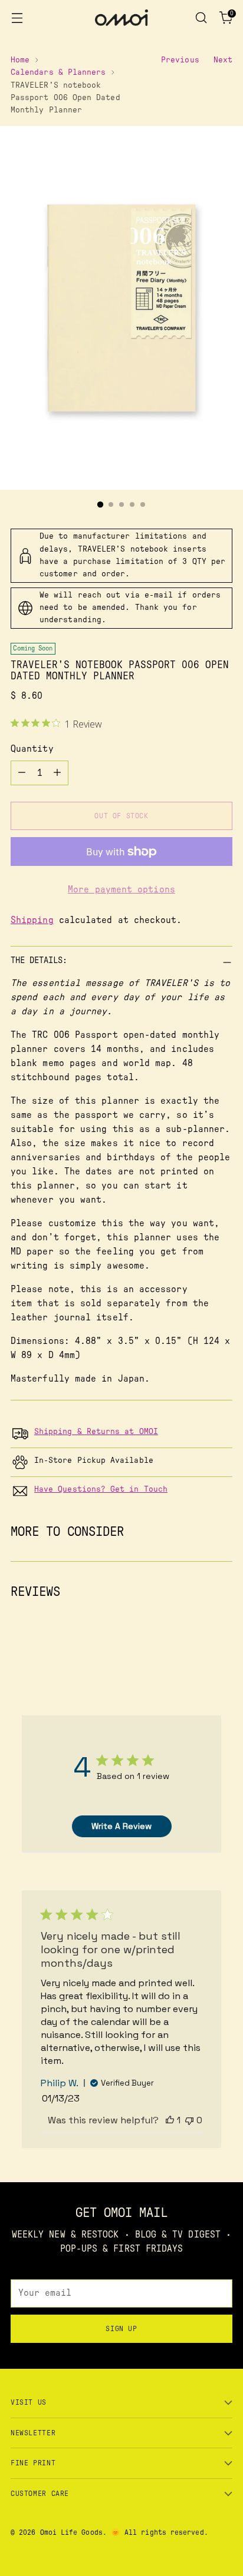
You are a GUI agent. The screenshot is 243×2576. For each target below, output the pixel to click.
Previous (180, 60)
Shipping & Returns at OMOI (96, 1432)
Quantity (32, 749)
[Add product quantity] (57, 773)
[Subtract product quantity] (22, 773)
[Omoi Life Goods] (121, 18)
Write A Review (121, 1826)
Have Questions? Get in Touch (101, 1489)
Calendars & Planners (58, 72)
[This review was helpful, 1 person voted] (170, 2120)
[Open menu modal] (17, 18)
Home (20, 60)
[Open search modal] (201, 18)
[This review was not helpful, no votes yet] (189, 2120)
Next (223, 60)
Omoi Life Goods (71, 2532)
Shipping (32, 920)
